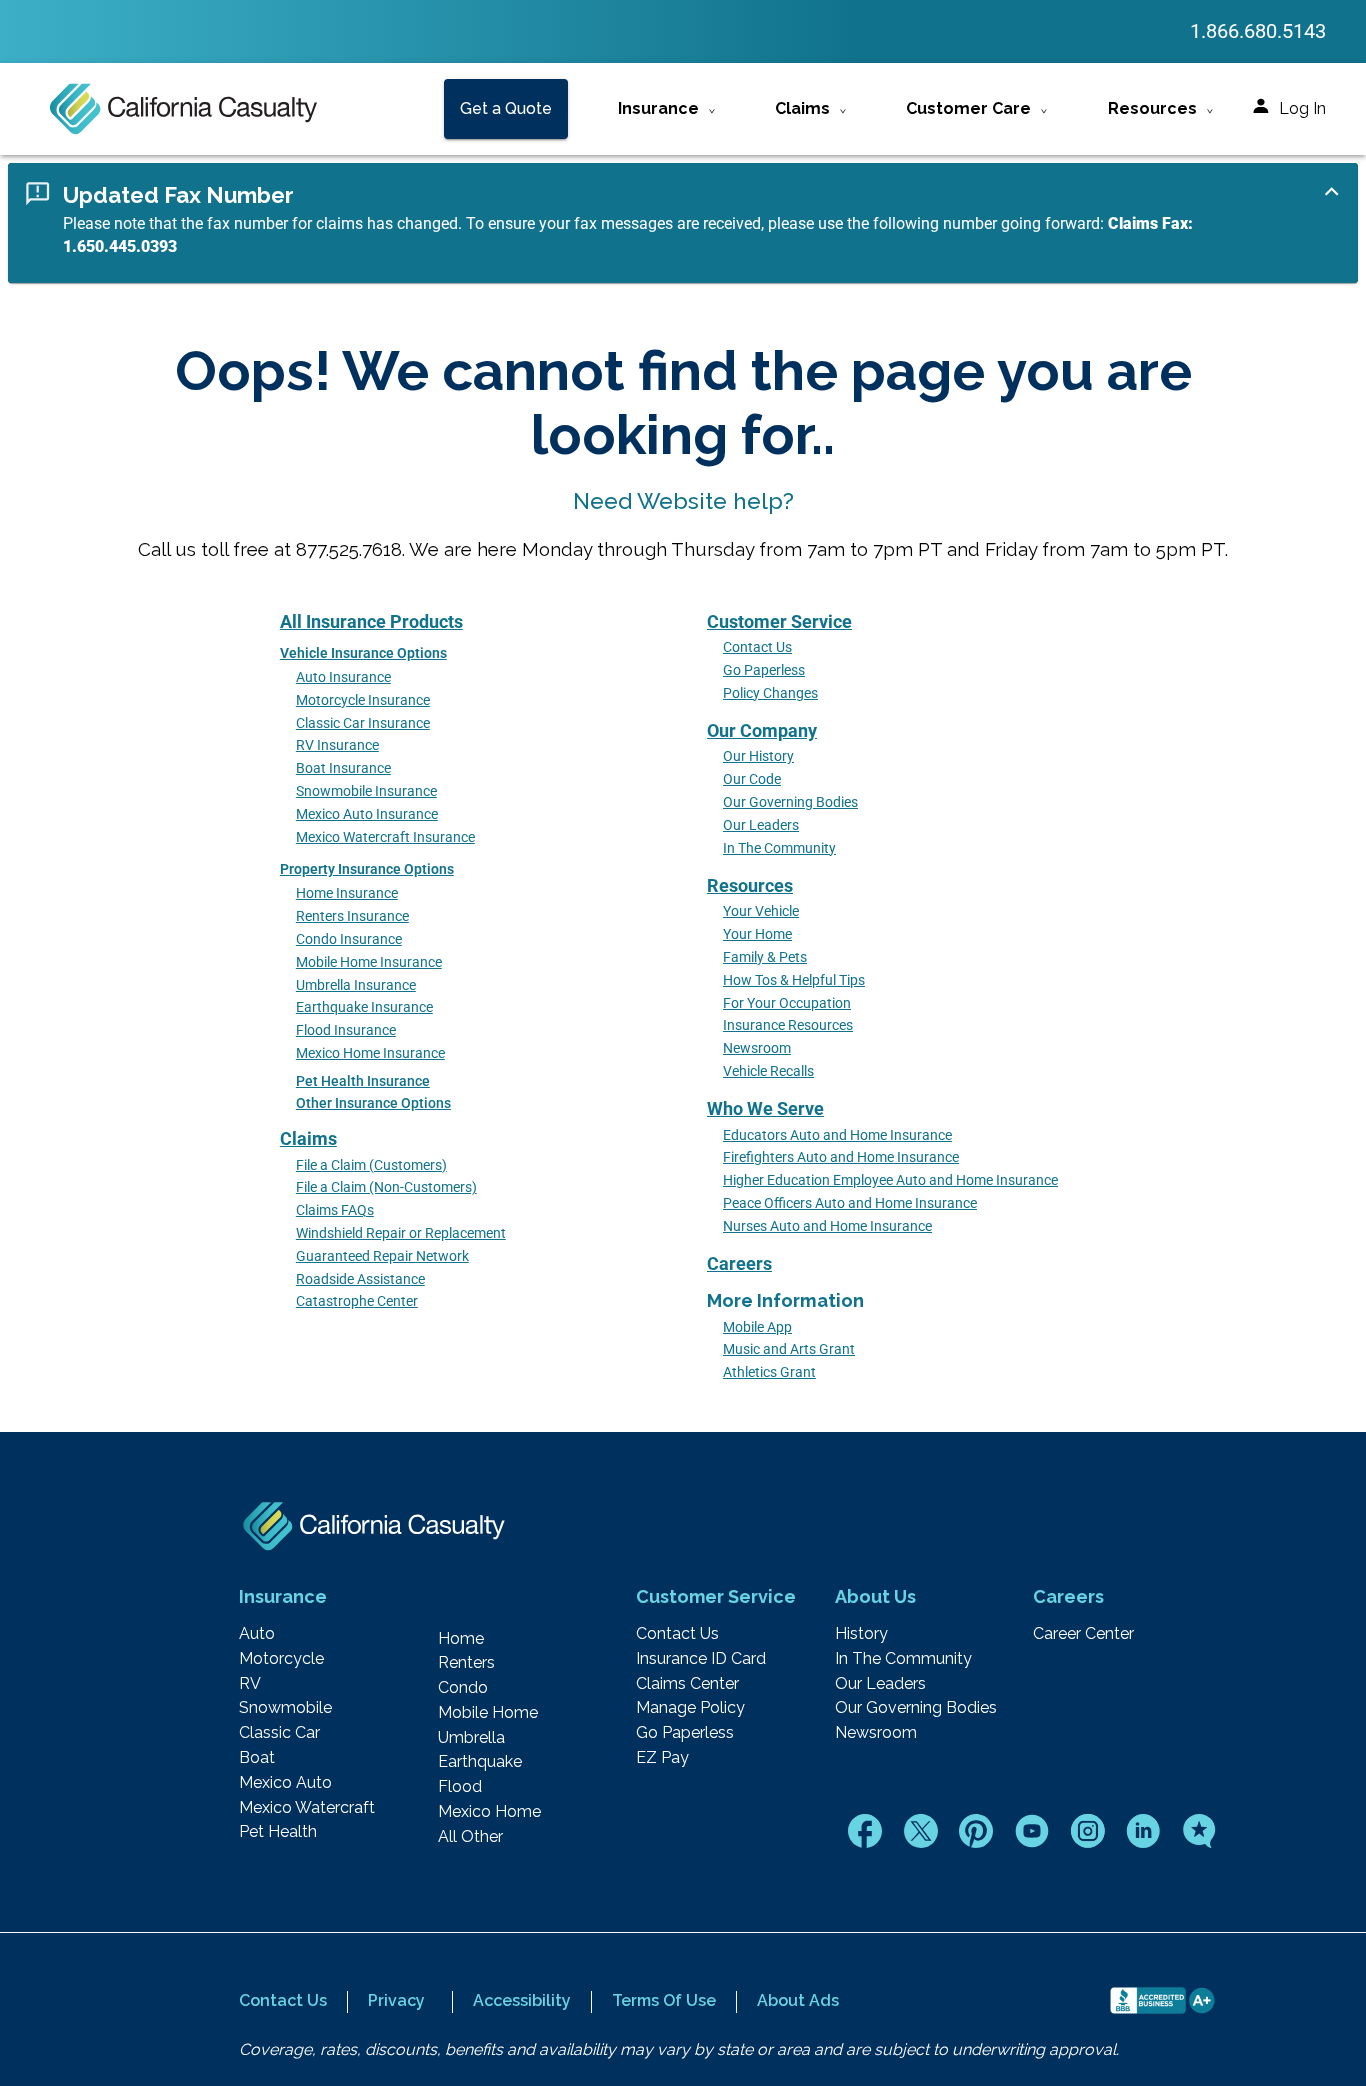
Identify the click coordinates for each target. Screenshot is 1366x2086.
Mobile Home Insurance (369, 962)
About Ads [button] (798, 2000)
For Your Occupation (787, 1003)
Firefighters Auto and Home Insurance (841, 1157)
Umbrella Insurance (356, 985)
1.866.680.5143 (1258, 31)
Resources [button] (1152, 108)
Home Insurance (347, 893)
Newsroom (757, 1048)
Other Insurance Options (373, 1103)
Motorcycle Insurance (363, 700)
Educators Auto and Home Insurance (837, 1135)
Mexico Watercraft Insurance (385, 837)
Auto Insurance (343, 677)
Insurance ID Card (701, 1659)
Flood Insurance (346, 1030)
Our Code (752, 779)
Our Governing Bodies (790, 802)
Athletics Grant (769, 1372)
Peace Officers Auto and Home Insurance (850, 1203)
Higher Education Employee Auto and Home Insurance (890, 1180)
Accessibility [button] (522, 2000)
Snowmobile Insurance (366, 791)
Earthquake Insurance (364, 1007)
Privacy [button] (396, 2000)
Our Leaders (761, 825)
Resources (750, 885)
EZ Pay (662, 1758)
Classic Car (279, 1733)
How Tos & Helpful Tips (794, 980)
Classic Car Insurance (363, 723)
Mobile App (757, 1327)
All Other (470, 1837)
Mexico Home (489, 1812)
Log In (1302, 108)
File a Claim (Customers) (371, 1165)
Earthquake (480, 1762)
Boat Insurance (343, 768)
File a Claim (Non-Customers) (386, 1187)
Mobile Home (488, 1713)
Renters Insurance (352, 916)
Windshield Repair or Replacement (401, 1233)
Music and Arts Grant (789, 1349)
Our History (758, 756)
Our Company (762, 730)
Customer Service (779, 621)
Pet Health (278, 1832)
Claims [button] (802, 108)
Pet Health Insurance (363, 1081)
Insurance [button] (658, 108)
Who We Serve (765, 1108)
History (861, 1634)
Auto (257, 1634)
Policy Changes (770, 693)
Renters (466, 1663)
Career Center (1083, 1634)
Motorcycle (281, 1659)
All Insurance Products (371, 621)
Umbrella (471, 1738)
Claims (308, 1138)
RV (250, 1684)
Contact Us (757, 647)
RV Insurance (337, 745)
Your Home (757, 934)
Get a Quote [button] (506, 108)
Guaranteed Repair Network (382, 1256)
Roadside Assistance (360, 1279)
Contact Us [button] (283, 2000)
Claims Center (687, 1684)
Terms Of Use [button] (664, 2000)
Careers (739, 1263)
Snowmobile (285, 1708)
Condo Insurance (349, 939)
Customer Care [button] (968, 108)
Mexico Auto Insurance (367, 814)
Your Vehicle (761, 911)
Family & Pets (765, 957)
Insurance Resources (788, 1025)
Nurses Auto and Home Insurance (827, 1226)
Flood (460, 1787)
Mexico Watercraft (307, 1808)
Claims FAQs (335, 1210)
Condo (463, 1688)
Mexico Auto (285, 1783)
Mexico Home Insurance (370, 1053)
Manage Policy (690, 1708)
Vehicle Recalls (768, 1071)
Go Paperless (764, 670)
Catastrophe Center (357, 1301)
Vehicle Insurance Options (363, 653)
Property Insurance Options (367, 869)
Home (461, 1639)
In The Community (779, 848)
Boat (257, 1758)
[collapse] (1331, 191)
